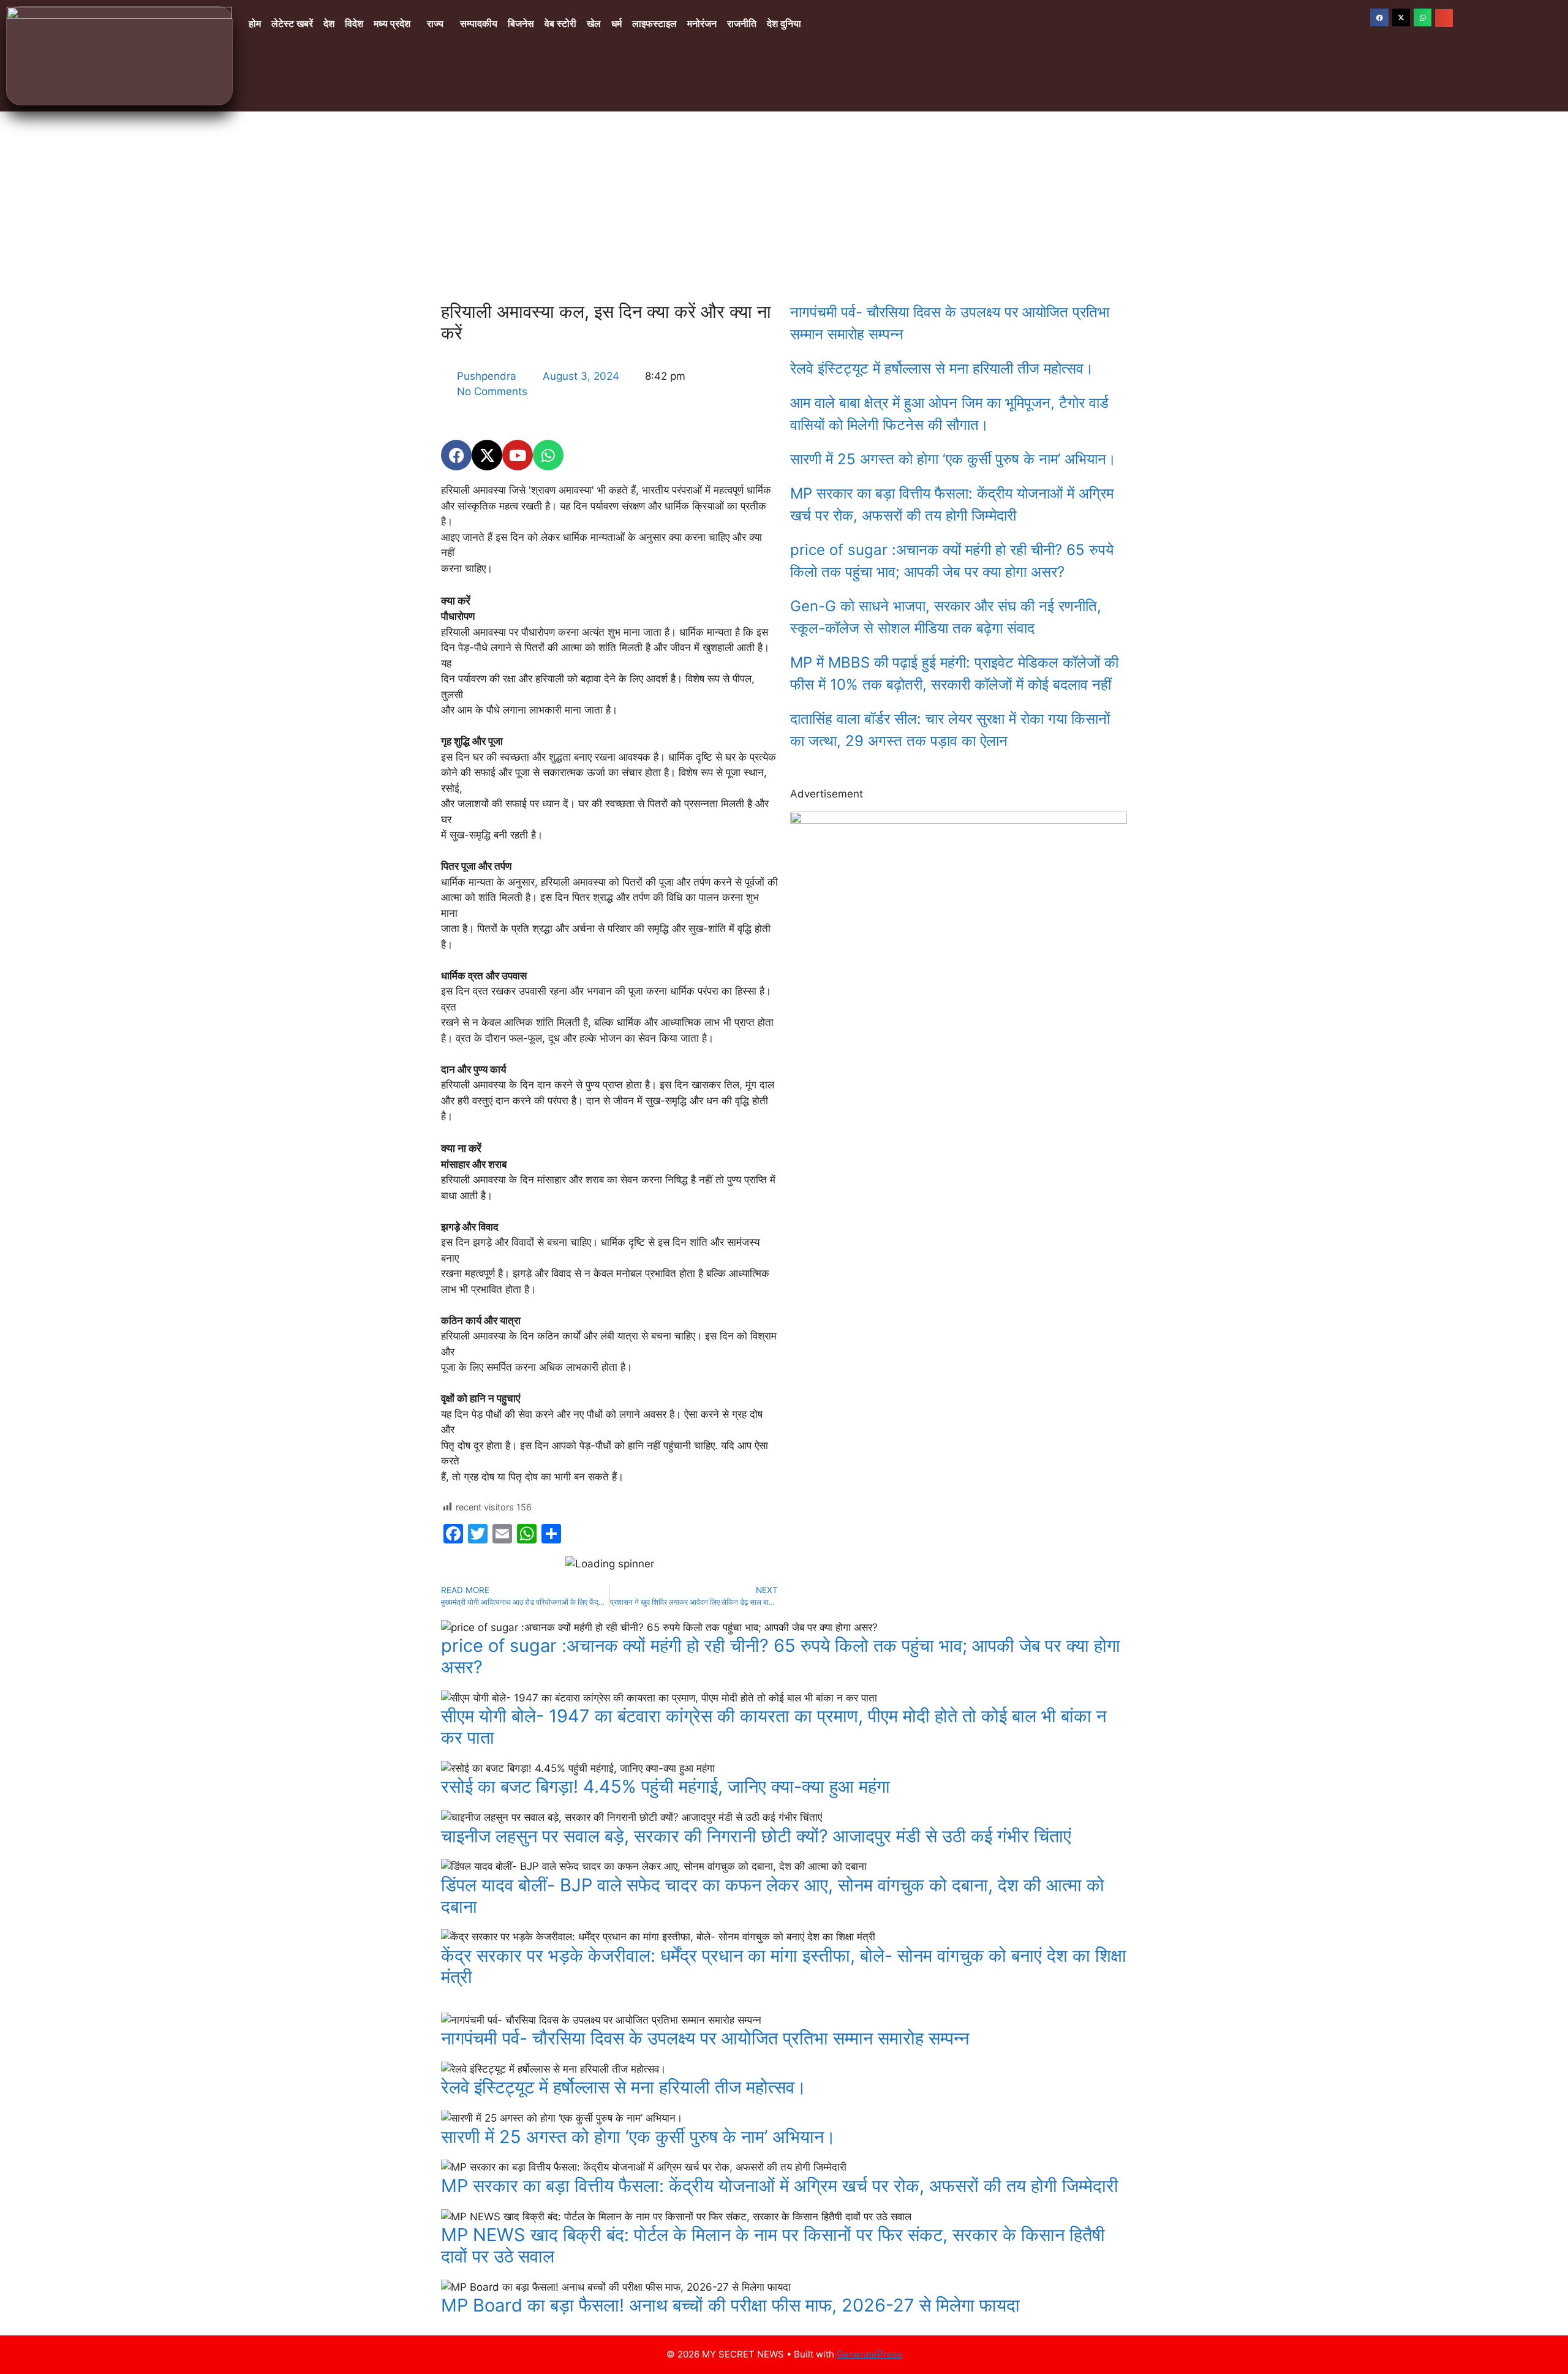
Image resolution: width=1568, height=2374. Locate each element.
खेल (594, 24)
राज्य (435, 24)
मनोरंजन (702, 24)
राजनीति (742, 24)
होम (255, 24)
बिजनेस (521, 24)
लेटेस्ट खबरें (292, 24)
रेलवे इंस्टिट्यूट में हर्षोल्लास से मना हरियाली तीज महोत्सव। (942, 368)
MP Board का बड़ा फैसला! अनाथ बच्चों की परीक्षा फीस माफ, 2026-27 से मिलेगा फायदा (730, 2305)
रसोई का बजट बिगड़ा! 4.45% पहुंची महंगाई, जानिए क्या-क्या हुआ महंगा (665, 1786)
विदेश (354, 24)
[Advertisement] (784, 203)
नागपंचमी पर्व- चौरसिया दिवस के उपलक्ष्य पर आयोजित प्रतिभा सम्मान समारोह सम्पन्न (705, 2038)
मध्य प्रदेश (392, 24)
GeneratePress (869, 2354)
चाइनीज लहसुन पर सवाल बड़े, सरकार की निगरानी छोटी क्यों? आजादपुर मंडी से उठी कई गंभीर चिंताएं (756, 1836)
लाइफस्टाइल (654, 24)
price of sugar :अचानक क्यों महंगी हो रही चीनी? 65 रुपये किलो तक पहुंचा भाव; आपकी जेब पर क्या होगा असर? (781, 1656)
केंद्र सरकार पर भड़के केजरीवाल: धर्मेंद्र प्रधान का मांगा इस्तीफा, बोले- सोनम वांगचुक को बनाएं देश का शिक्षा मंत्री (784, 1966)
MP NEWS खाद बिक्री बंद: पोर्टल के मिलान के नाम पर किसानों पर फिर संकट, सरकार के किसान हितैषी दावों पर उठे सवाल (773, 2245)
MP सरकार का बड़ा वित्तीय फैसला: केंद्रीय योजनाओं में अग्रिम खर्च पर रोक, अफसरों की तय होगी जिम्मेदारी (780, 2186)
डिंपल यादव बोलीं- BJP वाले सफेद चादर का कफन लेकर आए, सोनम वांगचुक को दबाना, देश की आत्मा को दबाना (773, 1896)
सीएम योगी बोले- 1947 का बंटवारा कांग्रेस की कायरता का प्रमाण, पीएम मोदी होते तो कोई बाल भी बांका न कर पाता (774, 1727)
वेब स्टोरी (560, 24)
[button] (395, 24)
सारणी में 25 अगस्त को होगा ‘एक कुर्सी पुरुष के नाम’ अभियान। (953, 459)
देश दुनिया (784, 24)
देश (329, 24)
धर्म (616, 24)
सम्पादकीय (479, 24)
